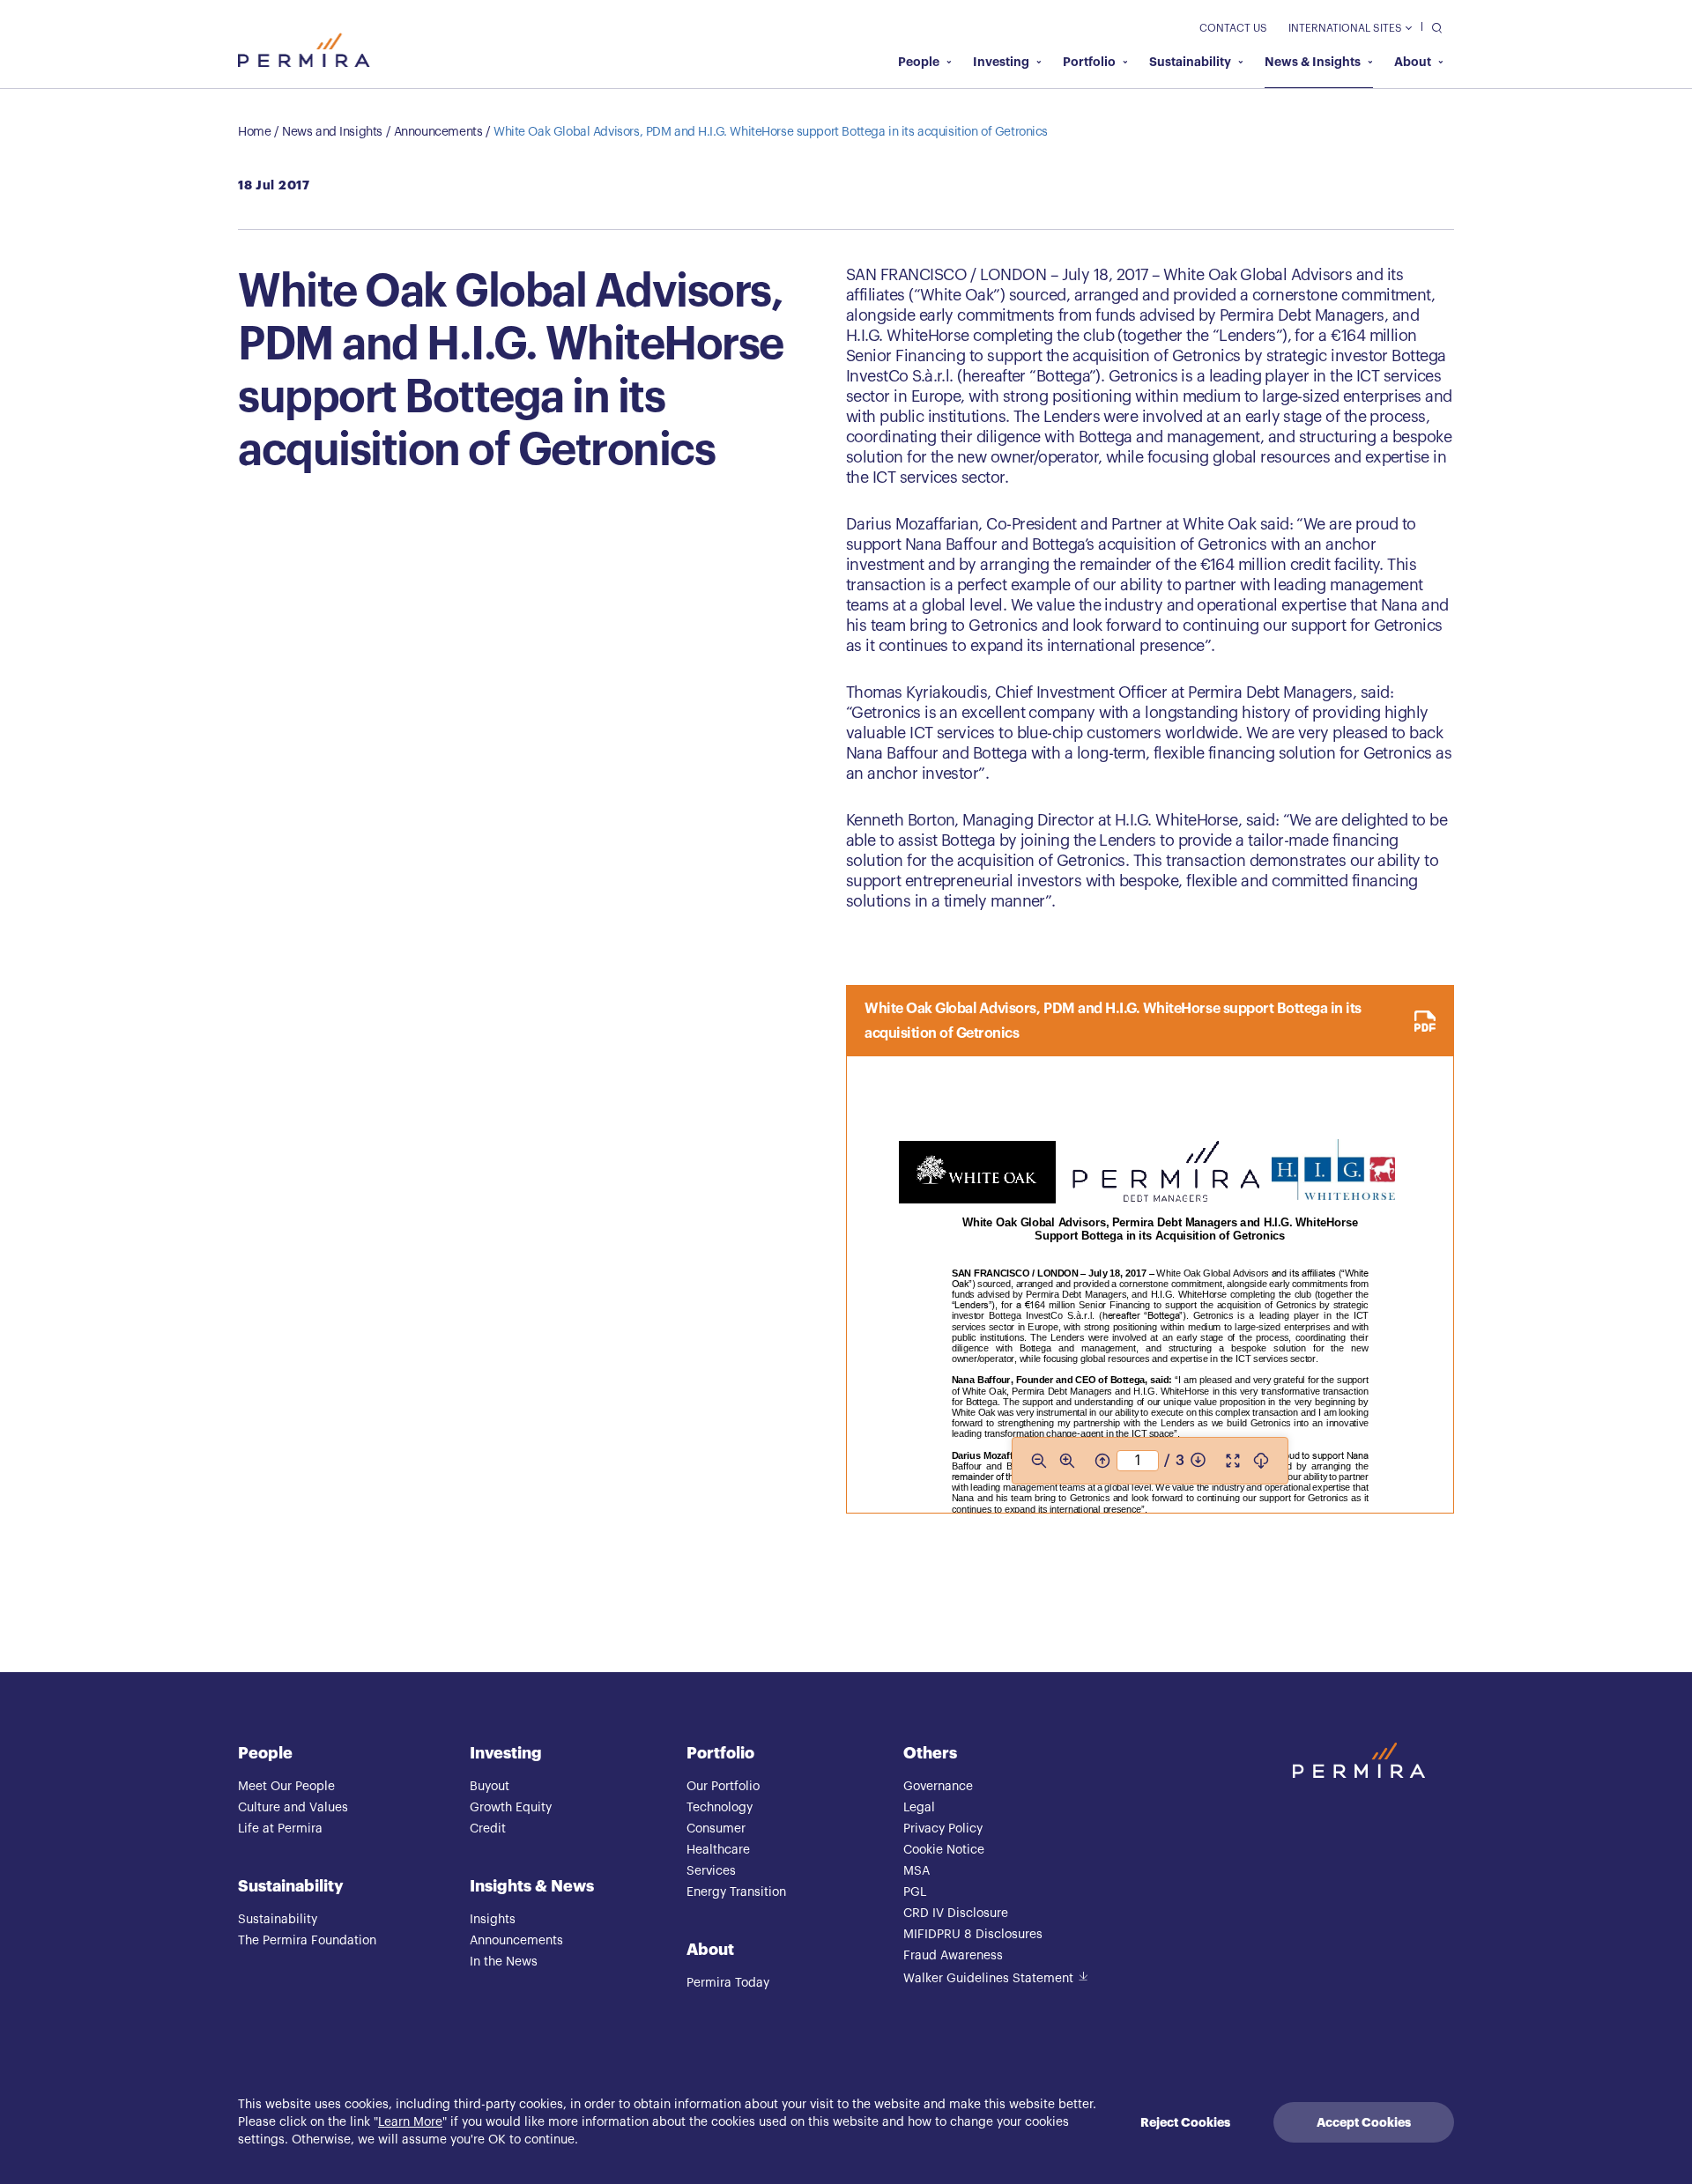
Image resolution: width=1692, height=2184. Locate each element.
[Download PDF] (1261, 1461)
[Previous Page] (1102, 1461)
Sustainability (1190, 62)
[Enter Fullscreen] (1233, 1461)
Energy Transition (736, 1892)
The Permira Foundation (307, 1941)
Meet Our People (286, 1787)
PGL (915, 1892)
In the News (504, 1962)
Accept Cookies (1364, 2122)
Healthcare (718, 1850)
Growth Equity (511, 1808)
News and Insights (332, 132)
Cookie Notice (944, 1850)
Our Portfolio (723, 1787)
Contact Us (1233, 28)
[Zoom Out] (1039, 1461)
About (1413, 62)
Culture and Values (293, 1808)
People (919, 62)
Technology (720, 1808)
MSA (916, 1871)
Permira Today (728, 1983)
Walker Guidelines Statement (988, 1979)
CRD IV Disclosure (956, 1914)
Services (711, 1871)
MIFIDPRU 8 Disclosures (973, 1935)
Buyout (490, 1787)
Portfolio (1089, 62)
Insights (493, 1920)
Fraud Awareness (953, 1956)
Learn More (410, 2122)
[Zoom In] (1067, 1461)
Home (254, 132)
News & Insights (1313, 62)
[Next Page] (1198, 1461)
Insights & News (532, 1886)
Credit (488, 1829)
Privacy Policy (943, 1829)
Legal (919, 1808)
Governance (938, 1787)
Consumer (716, 1829)
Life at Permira (280, 1829)
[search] (1432, 27)
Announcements (438, 132)
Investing (1001, 62)
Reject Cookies (1185, 2122)
